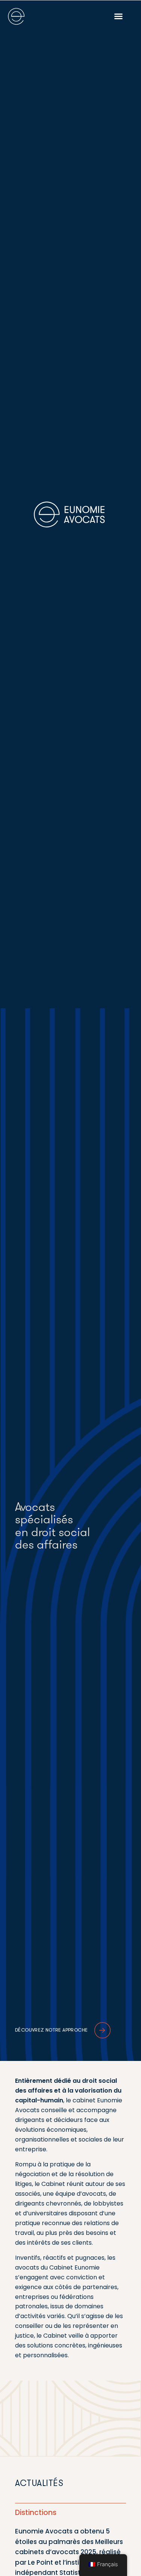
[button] (118, 16)
